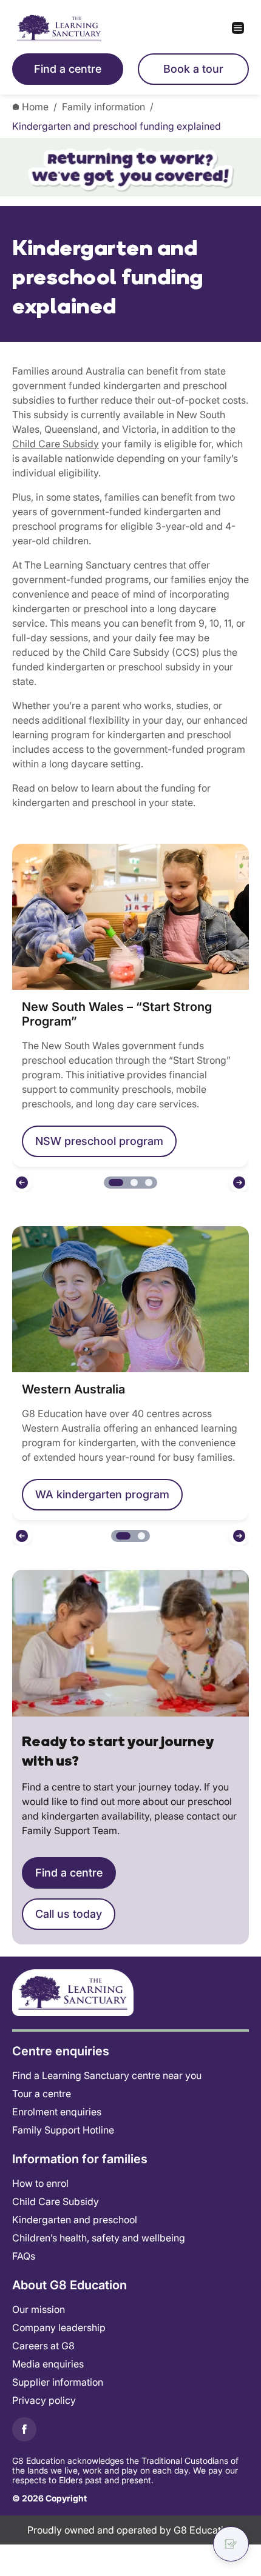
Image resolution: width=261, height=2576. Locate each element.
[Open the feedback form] (231, 2544)
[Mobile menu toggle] (190, 28)
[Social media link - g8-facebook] (24, 2429)
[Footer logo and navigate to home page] (73, 1992)
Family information (103, 107)
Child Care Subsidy (56, 444)
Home (35, 107)
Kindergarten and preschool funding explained (117, 126)
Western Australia (73, 1389)
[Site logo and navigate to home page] (71, 28)
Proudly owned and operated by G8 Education (131, 2530)
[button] (22, 1183)
